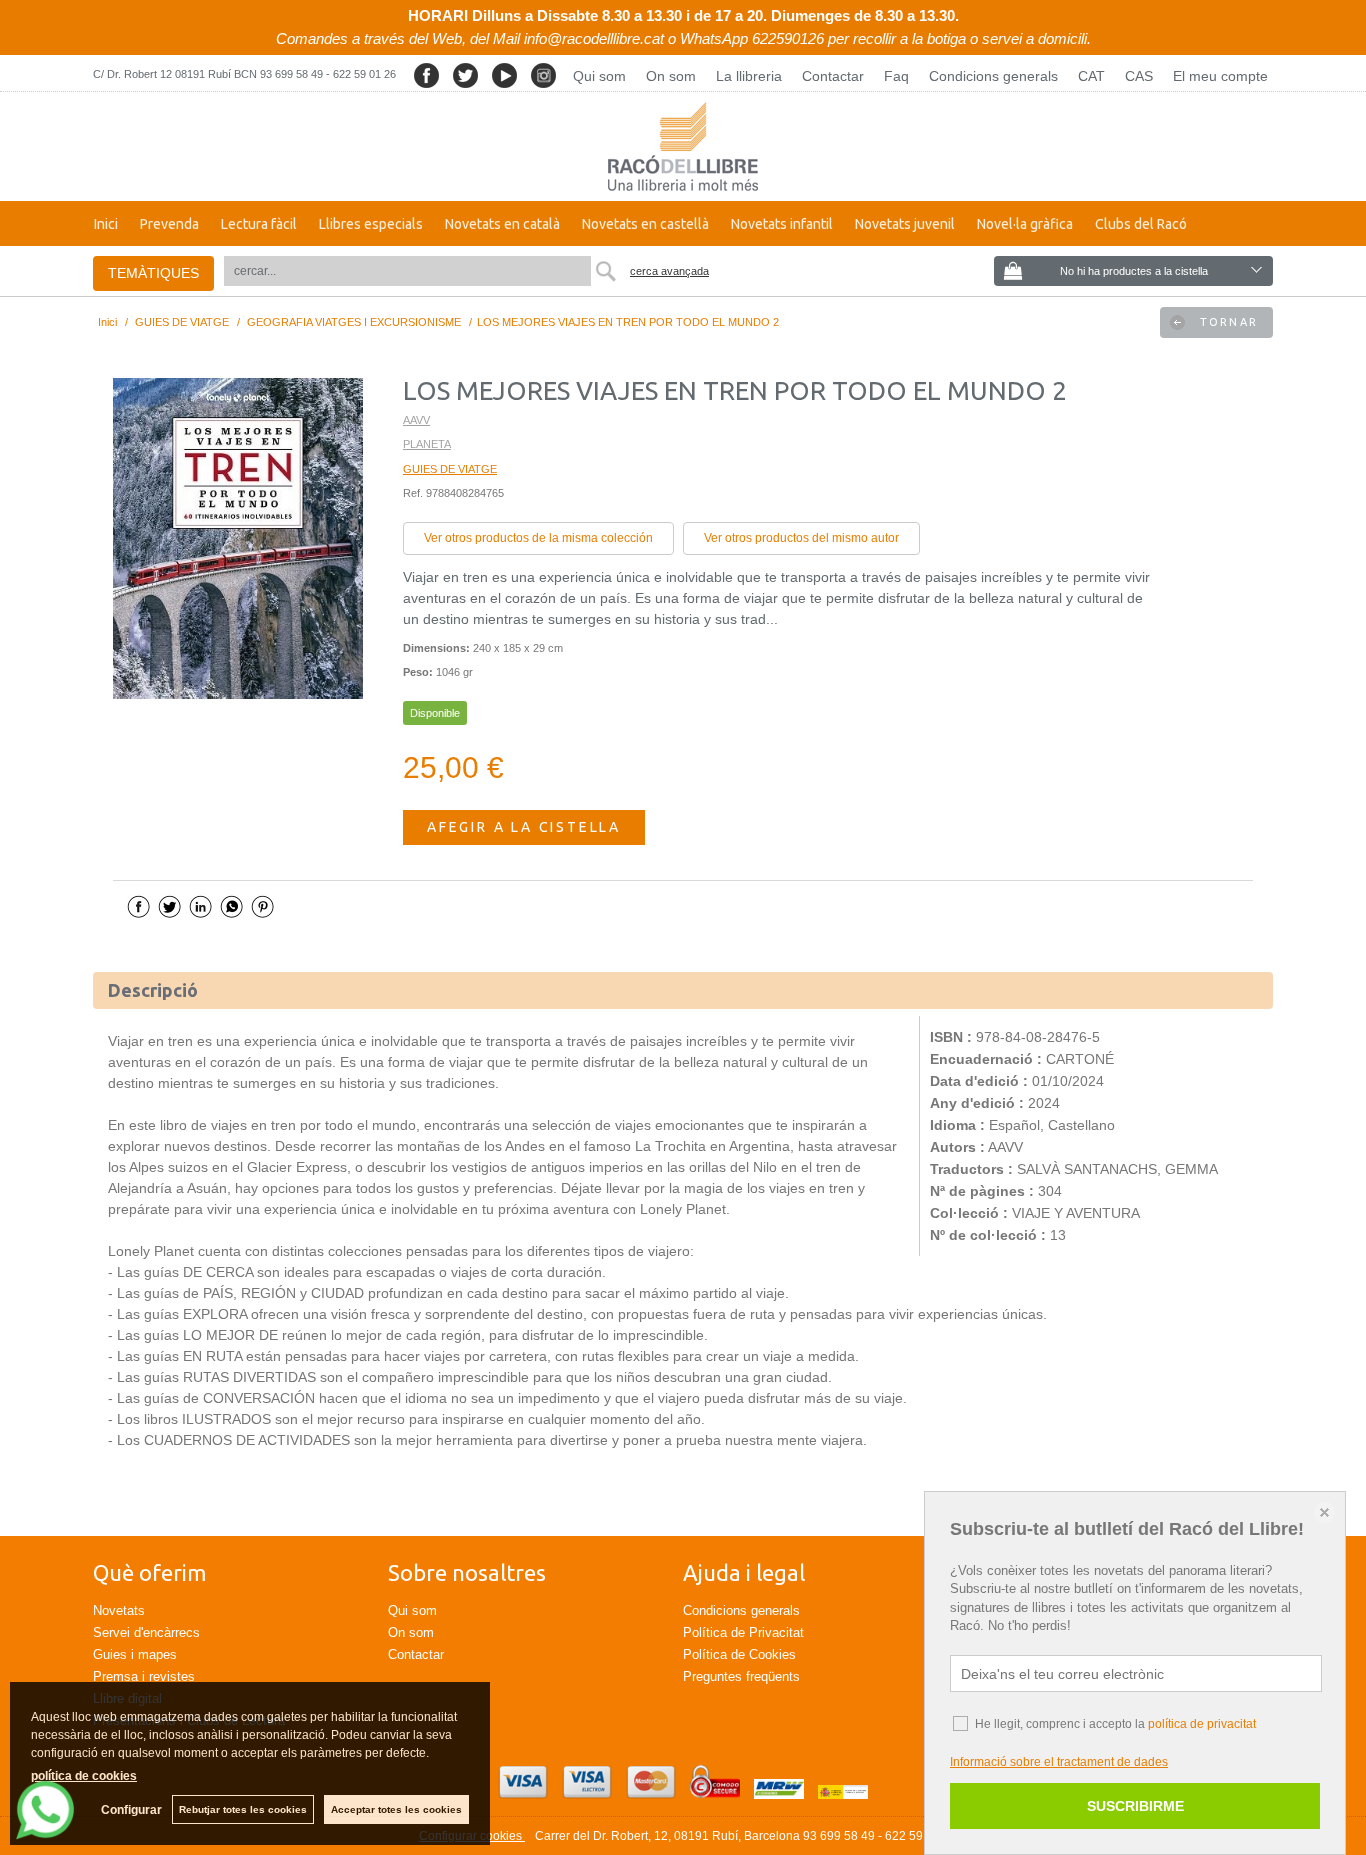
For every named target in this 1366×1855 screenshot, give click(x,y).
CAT (1091, 76)
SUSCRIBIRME (1135, 1806)
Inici (106, 224)
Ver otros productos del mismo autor (801, 538)
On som (671, 76)
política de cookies (84, 1776)
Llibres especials (371, 224)
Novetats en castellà (645, 224)
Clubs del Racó (1141, 224)
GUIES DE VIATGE (450, 469)
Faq (896, 76)
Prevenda (169, 224)
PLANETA (427, 444)
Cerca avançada (669, 271)
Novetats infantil (782, 224)
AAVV (416, 420)
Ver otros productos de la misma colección (538, 538)
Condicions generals (993, 76)
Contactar (833, 76)
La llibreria (749, 76)
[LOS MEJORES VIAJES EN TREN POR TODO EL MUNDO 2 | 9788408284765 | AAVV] (238, 538)
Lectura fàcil (259, 224)
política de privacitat (1202, 1724)
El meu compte (1220, 76)
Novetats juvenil (905, 224)
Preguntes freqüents (741, 1676)
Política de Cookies (739, 1654)
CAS (1139, 76)
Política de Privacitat (743, 1632)
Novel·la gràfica (1025, 224)
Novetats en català (502, 224)
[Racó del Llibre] (683, 146)
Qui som (599, 76)
